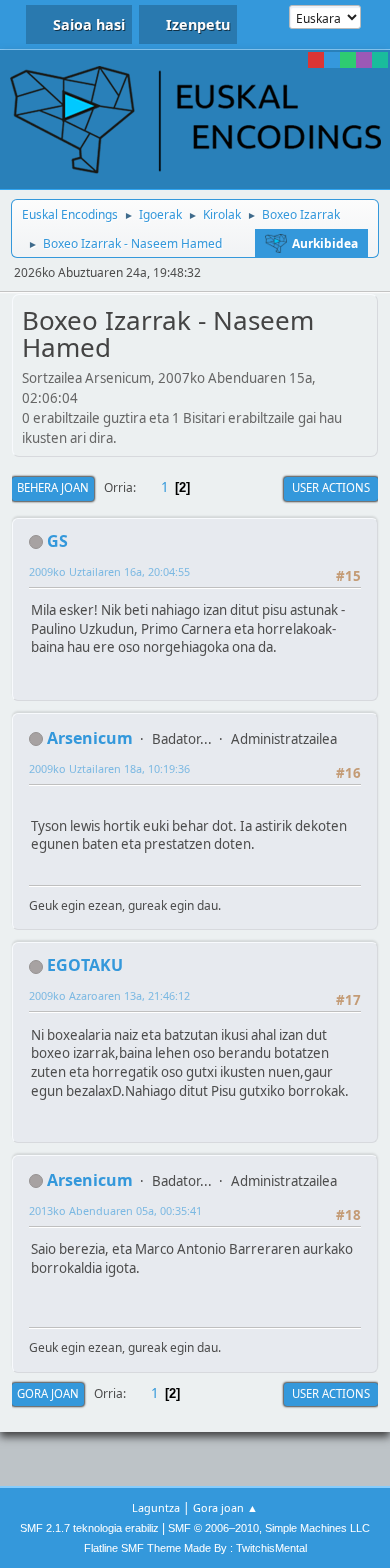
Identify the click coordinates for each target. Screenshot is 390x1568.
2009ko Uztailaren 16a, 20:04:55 (109, 571)
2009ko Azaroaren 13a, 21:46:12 (109, 995)
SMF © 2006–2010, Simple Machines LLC (269, 1528)
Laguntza (156, 1507)
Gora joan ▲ (225, 1507)
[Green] (348, 60)
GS (57, 541)
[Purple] (364, 60)
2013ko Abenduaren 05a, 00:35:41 (115, 1210)
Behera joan (53, 487)
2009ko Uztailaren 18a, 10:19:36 (109, 768)
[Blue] (332, 60)
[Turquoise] (380, 60)
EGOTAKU (85, 965)
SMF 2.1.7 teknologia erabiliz (89, 1528)
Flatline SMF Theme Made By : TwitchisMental (195, 1548)
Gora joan (48, 1393)
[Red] (316, 60)
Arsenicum (90, 738)
